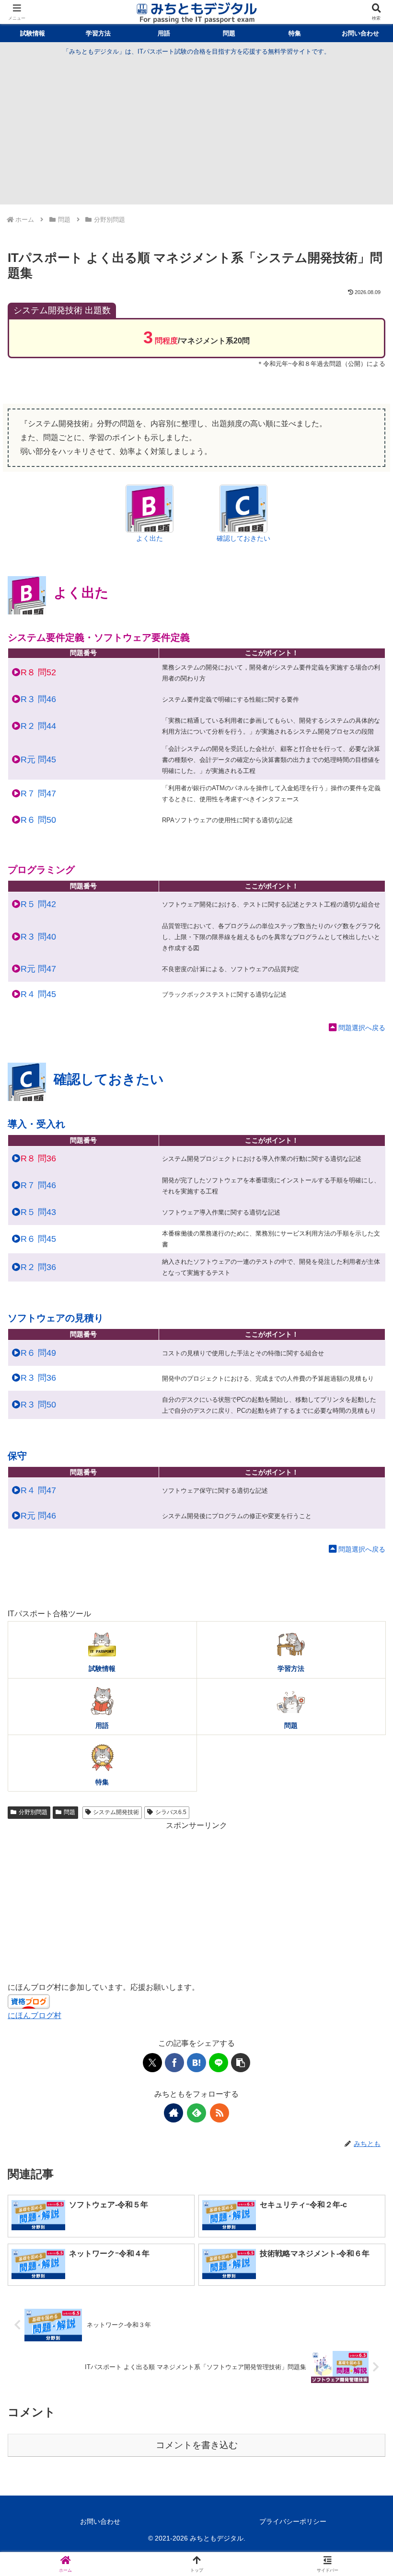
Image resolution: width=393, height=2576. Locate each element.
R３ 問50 (38, 1405)
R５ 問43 (38, 1212)
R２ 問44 (38, 726)
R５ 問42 (38, 904)
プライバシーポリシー (293, 2521)
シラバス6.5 (171, 1812)
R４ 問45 (38, 994)
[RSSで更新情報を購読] (220, 2113)
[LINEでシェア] (219, 2063)
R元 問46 (38, 1516)
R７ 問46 (38, 1185)
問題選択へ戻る (362, 1028)
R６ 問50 (38, 820)
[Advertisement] (197, 129)
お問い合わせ (100, 2521)
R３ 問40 (38, 937)
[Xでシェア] (152, 2063)
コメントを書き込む (197, 2445)
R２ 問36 (38, 1267)
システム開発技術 (116, 1812)
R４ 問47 (38, 1490)
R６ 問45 (38, 1239)
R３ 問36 (38, 1378)
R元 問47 (38, 969)
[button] (241, 2063)
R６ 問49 (38, 1353)
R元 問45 (38, 760)
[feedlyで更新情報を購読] (196, 2113)
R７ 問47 (38, 794)
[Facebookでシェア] (174, 2063)
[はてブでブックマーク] (196, 2063)
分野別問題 (33, 1812)
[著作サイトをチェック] (173, 2113)
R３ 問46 (38, 699)
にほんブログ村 (35, 2015)
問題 (69, 1812)
